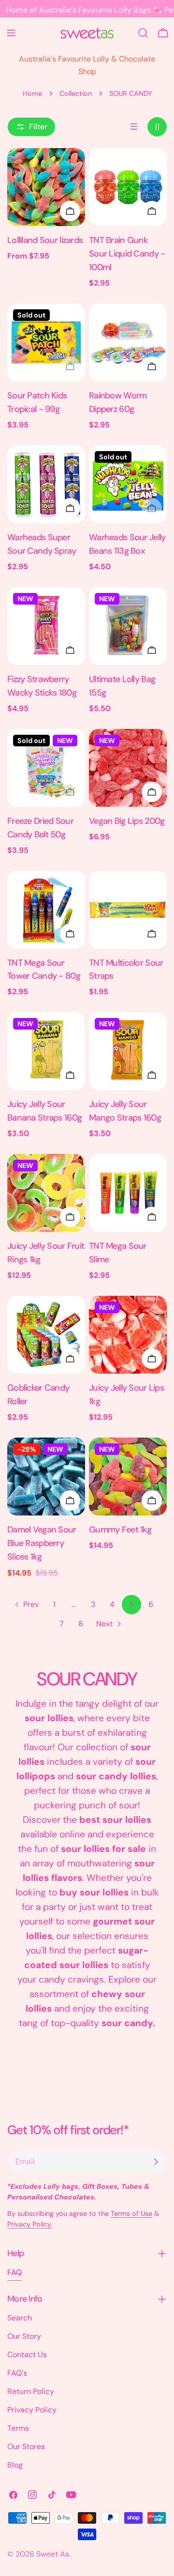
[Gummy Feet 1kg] (128, 1477)
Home (32, 93)
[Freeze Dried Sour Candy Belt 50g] (46, 768)
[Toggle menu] (11, 33)
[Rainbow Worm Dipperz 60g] (128, 342)
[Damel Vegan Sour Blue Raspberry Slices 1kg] (46, 1477)
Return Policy (31, 2391)
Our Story (24, 2336)
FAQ (14, 2272)
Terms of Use (131, 2213)
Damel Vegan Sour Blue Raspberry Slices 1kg (42, 1543)
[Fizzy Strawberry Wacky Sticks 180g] (46, 626)
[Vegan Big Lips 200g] (128, 768)
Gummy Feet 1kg (120, 1530)
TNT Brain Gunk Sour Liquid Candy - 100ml (127, 254)
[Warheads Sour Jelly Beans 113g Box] (128, 484)
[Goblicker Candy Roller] (46, 1335)
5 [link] (131, 1604)
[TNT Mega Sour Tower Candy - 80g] (46, 910)
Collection (76, 93)
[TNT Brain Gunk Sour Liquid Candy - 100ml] (128, 187)
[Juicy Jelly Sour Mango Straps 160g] (128, 1051)
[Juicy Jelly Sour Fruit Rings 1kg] (46, 1193)
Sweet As (53, 2554)
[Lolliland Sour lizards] (46, 187)
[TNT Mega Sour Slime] (128, 1193)
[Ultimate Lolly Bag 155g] (128, 626)
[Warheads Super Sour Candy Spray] (46, 484)
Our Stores (26, 2447)
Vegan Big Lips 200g (127, 821)
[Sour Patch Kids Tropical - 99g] (46, 342)
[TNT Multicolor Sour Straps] (128, 910)
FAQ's (17, 2373)
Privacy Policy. (30, 2224)
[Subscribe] (156, 2162)
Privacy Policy (32, 2410)
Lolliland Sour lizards (45, 240)
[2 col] (157, 127)
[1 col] (134, 127)
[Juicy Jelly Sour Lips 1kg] (128, 1335)
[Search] (143, 33)
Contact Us (27, 2355)
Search (20, 2318)
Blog (15, 2465)
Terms (18, 2428)
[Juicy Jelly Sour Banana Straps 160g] (46, 1051)
